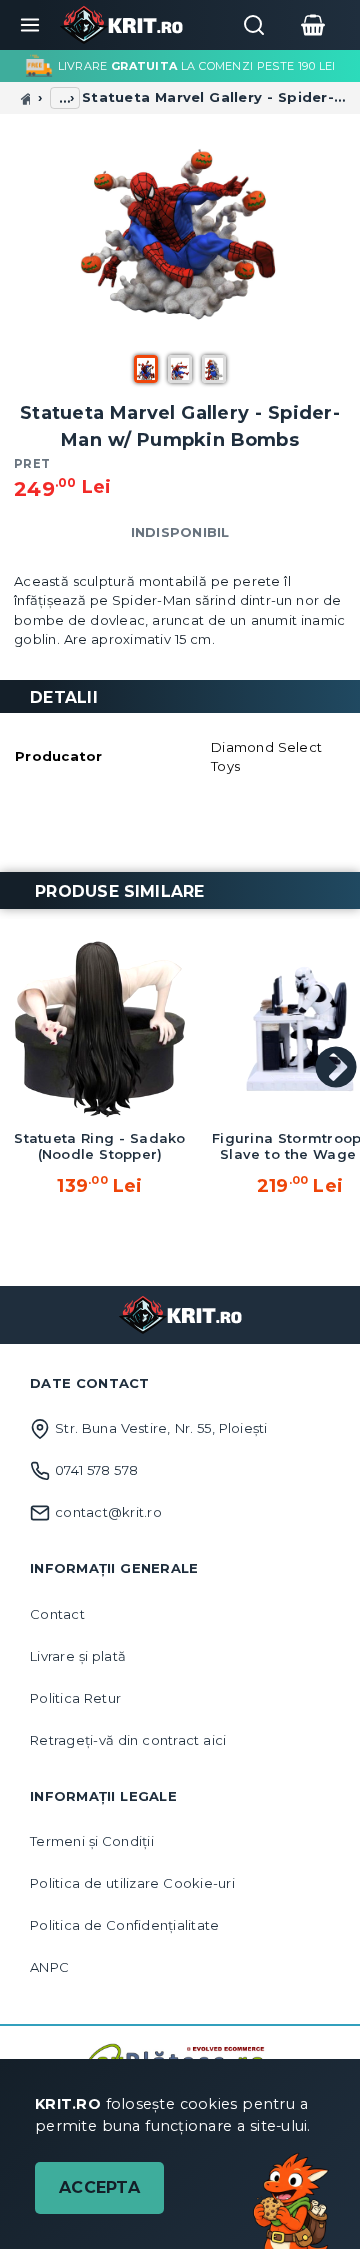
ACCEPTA (99, 2187)
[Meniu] (30, 25)
